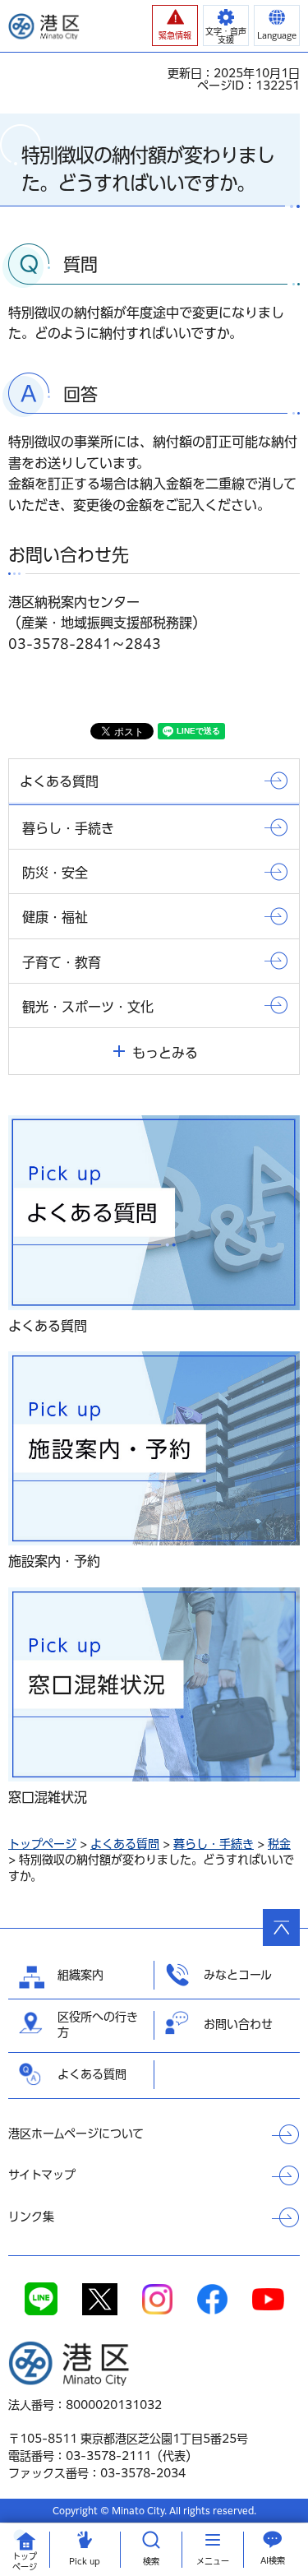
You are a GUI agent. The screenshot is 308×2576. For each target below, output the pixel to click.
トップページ (42, 1844)
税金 (279, 1844)
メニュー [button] (213, 2561)
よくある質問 (125, 1844)
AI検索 (273, 2560)
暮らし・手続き (214, 1844)
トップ (25, 2562)
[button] (175, 25)
